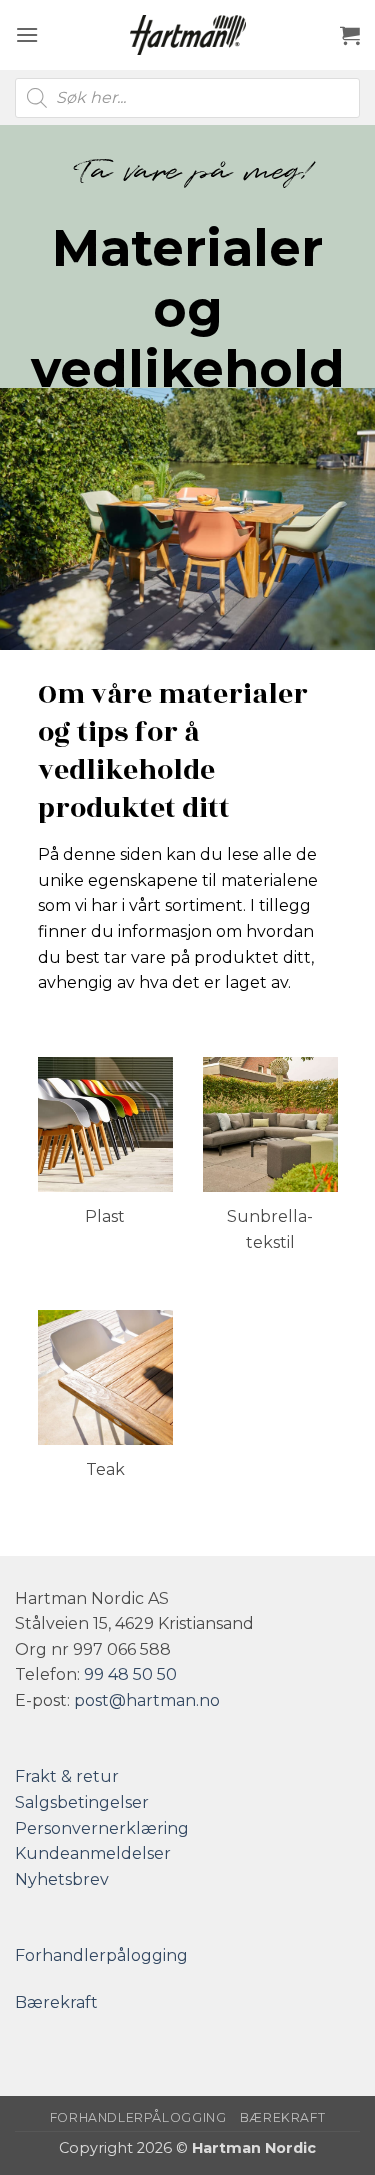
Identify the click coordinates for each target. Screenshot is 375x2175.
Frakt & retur (67, 1776)
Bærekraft (56, 2002)
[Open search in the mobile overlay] (187, 98)
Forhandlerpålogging (101, 1955)
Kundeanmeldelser (93, 1853)
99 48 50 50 (130, 1674)
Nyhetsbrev (62, 1879)
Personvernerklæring (102, 1828)
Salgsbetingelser (82, 1802)
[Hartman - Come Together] (188, 35)
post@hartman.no (147, 1700)
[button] (27, 34)
